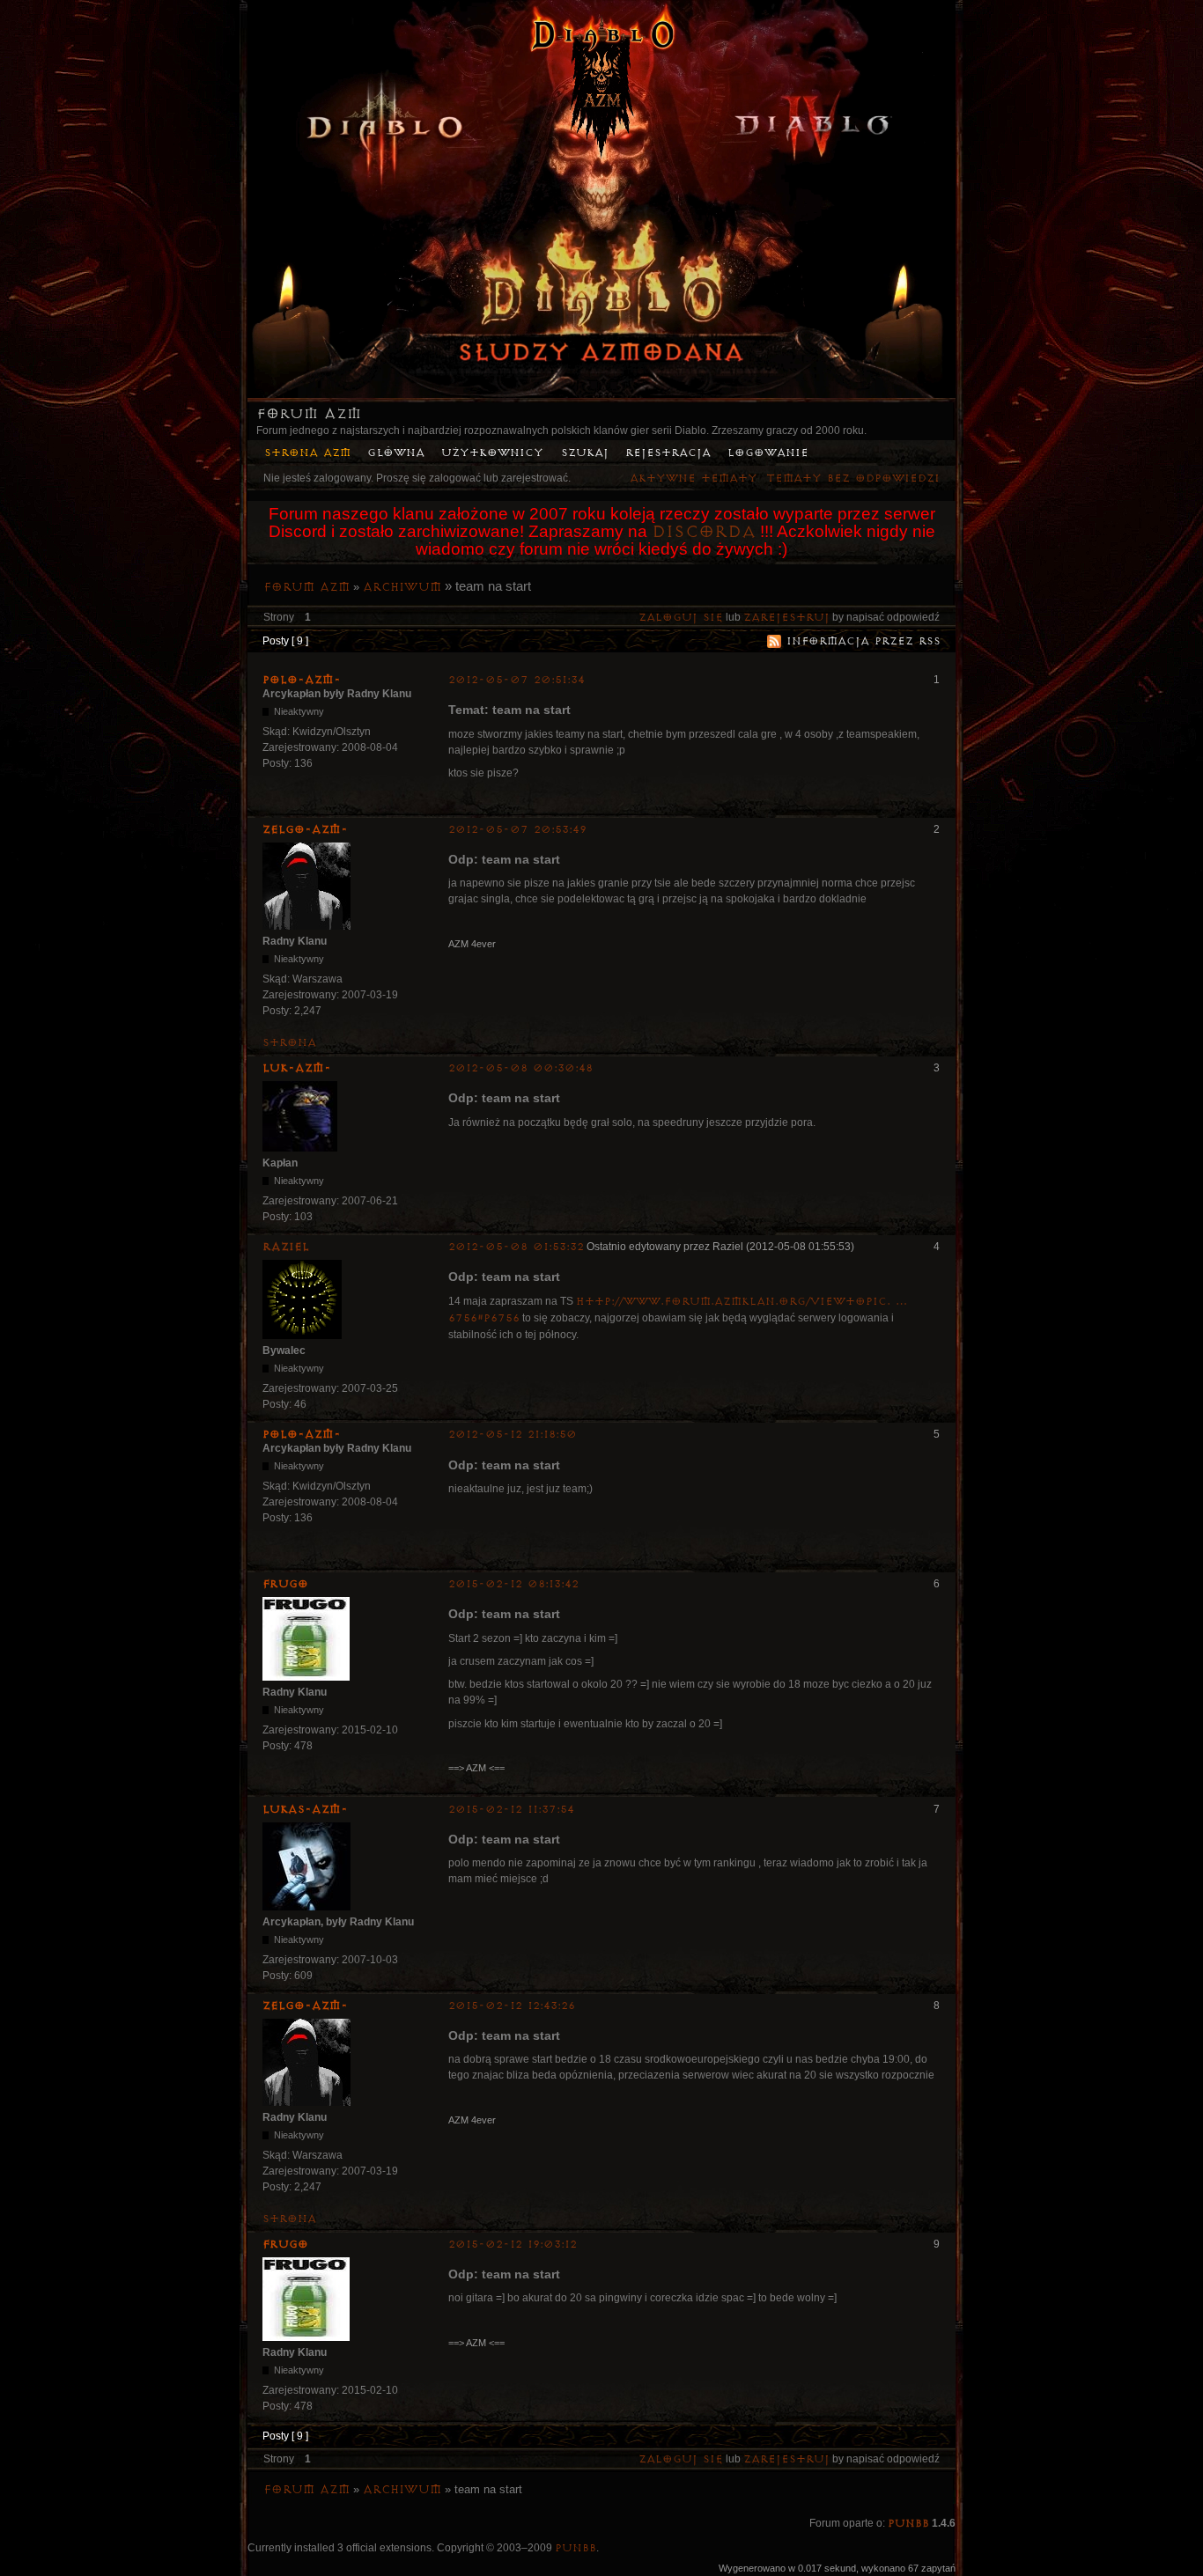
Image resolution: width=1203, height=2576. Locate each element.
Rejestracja (668, 453)
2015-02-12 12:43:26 (512, 2006)
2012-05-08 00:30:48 (520, 1068)
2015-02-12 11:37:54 (511, 1810)
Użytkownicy (492, 453)
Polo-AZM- (302, 680)
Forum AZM (309, 414)
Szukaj (585, 453)
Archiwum (402, 587)
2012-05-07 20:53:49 (517, 830)
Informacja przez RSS (864, 641)
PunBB (908, 2524)
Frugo (285, 1584)
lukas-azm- (305, 1809)
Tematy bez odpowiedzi (853, 478)
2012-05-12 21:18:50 (513, 1435)
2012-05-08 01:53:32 (516, 1247)
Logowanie (768, 453)
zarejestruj (786, 618)
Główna (396, 453)
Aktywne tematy (694, 478)
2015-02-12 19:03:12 (513, 2245)
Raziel (286, 1247)
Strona (289, 1043)
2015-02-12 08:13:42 (513, 1584)
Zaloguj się (681, 618)
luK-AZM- (297, 1068)
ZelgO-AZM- (305, 829)
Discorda (704, 532)
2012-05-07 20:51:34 (517, 680)
